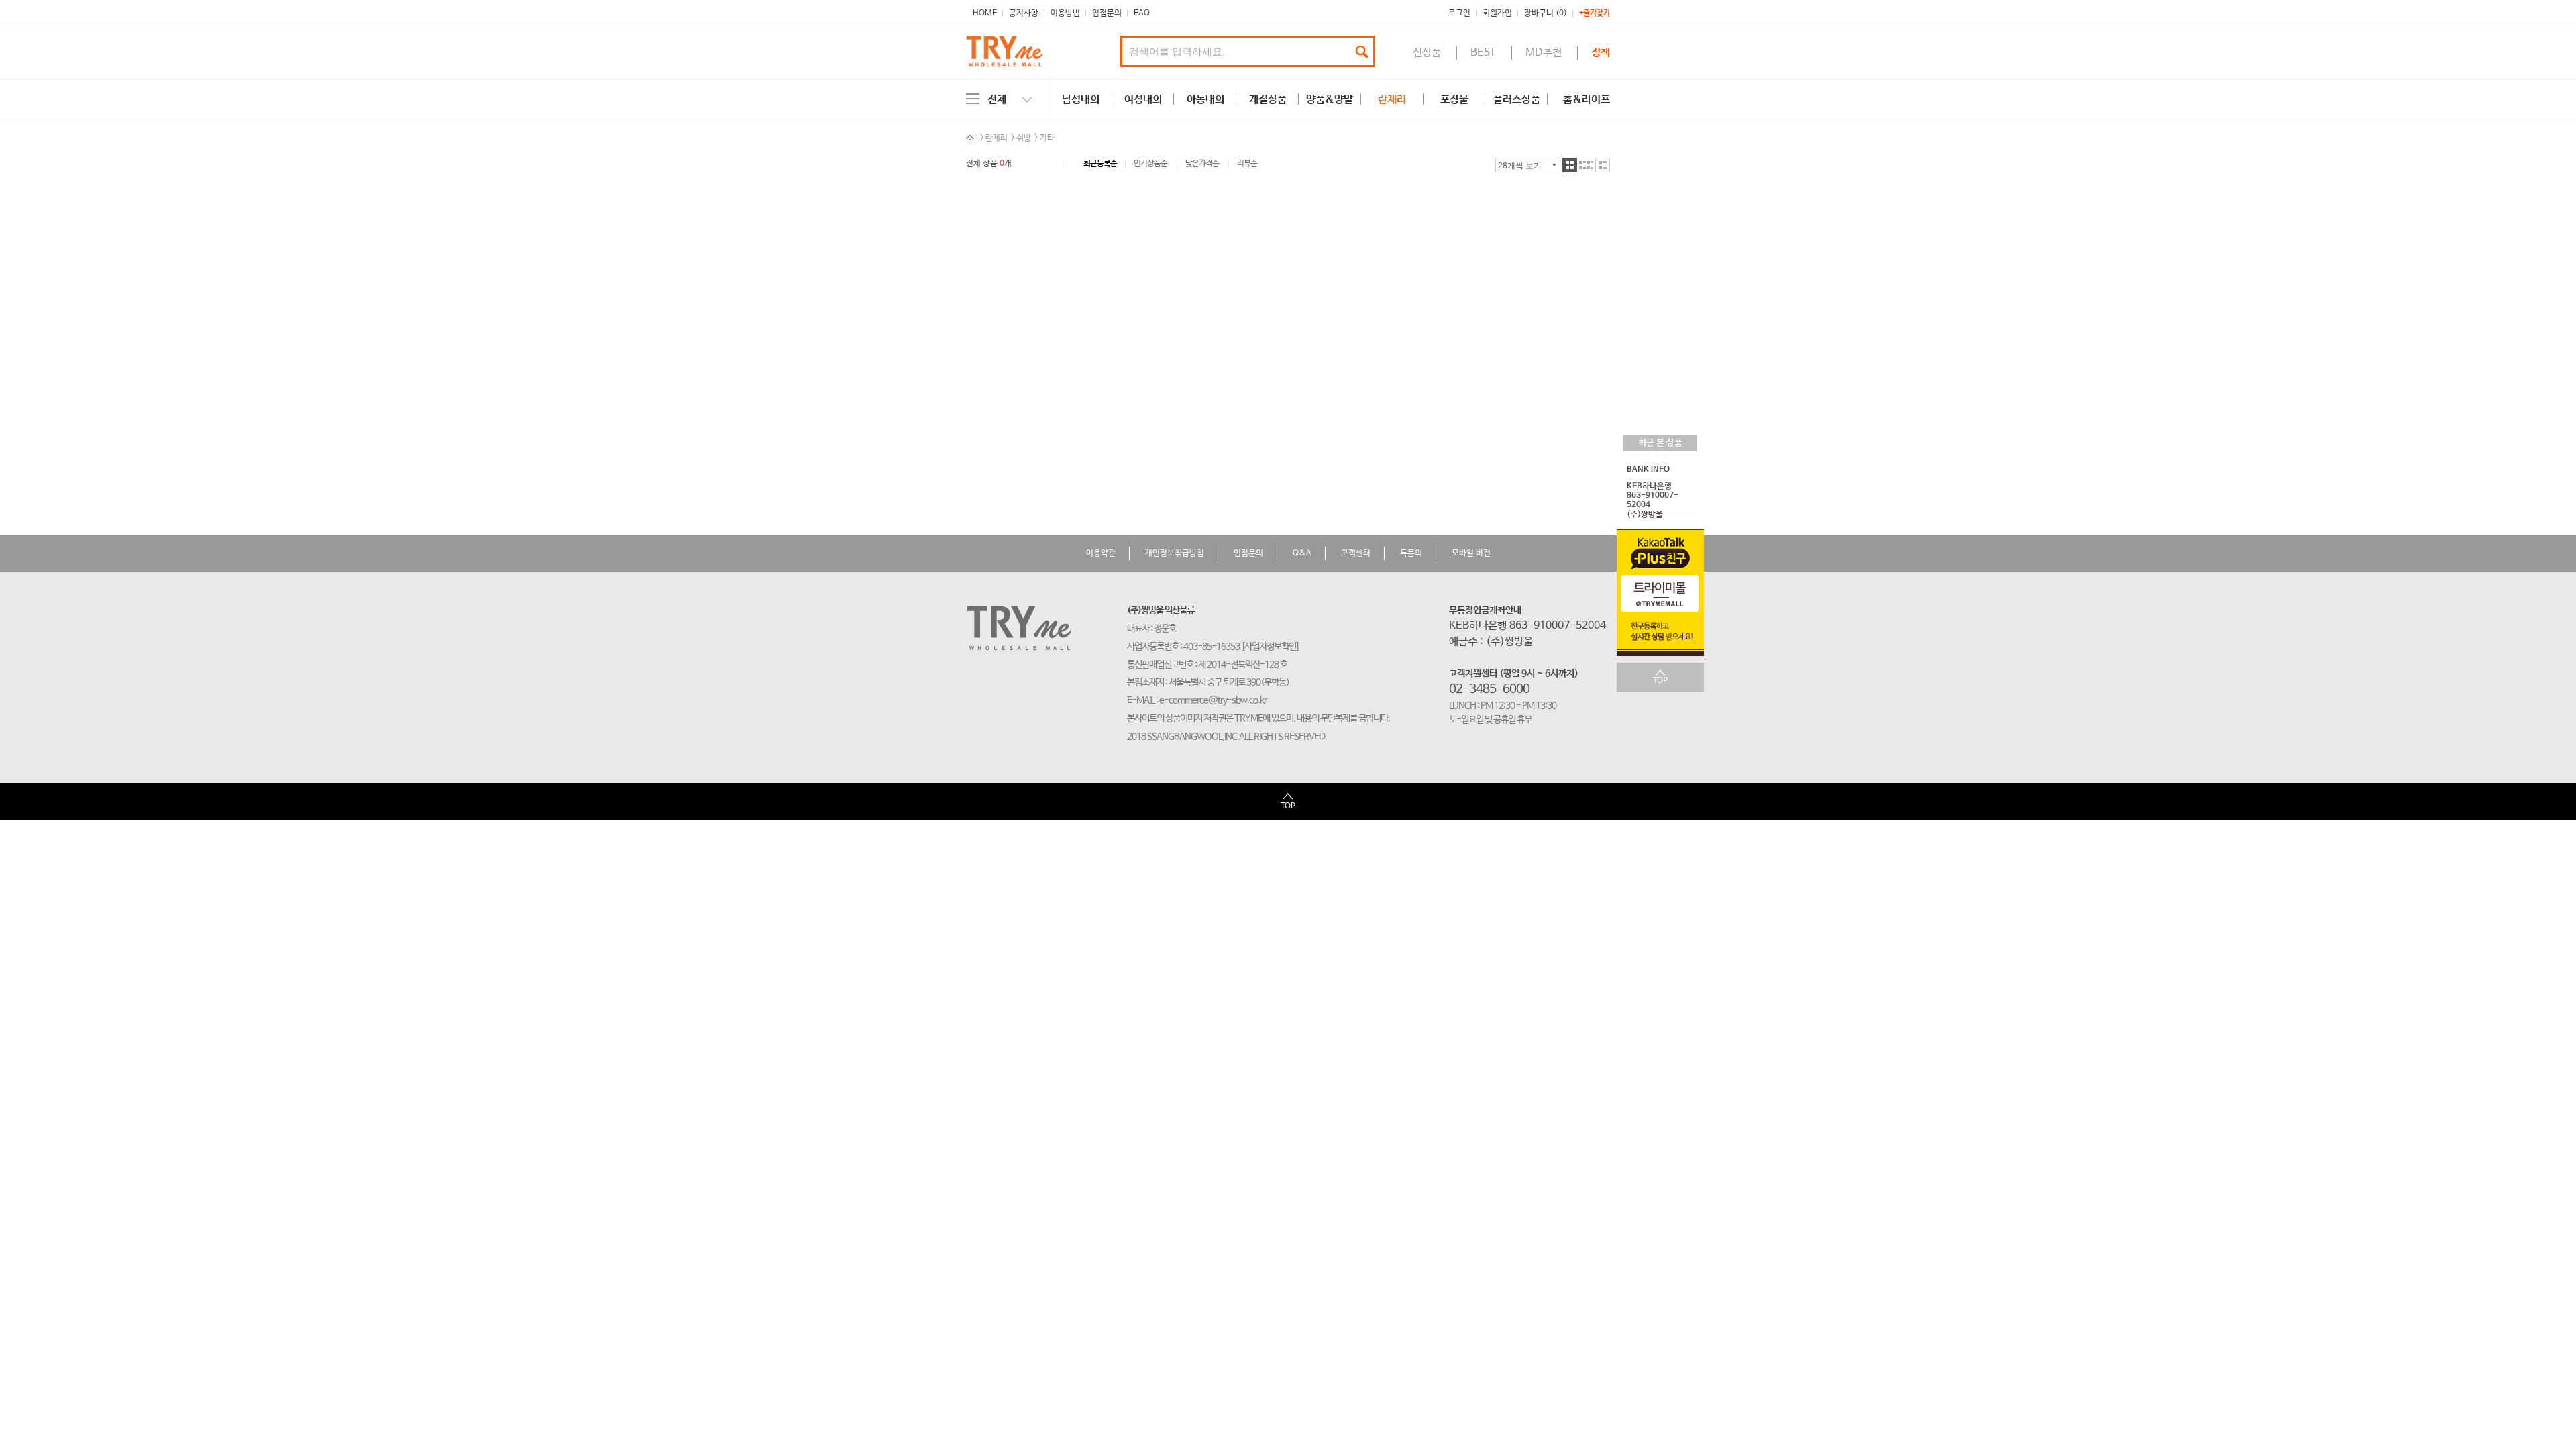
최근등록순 (1100, 164)
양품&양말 (1330, 100)
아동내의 (1205, 100)
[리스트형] (1603, 165)
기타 (1047, 138)
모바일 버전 (1471, 553)
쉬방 (1024, 138)
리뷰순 (1247, 164)
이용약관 (1101, 553)
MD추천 (1544, 53)
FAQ (1142, 13)
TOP (1660, 681)
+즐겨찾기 (1595, 14)
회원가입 (1497, 13)
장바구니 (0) (1546, 13)
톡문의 (1411, 553)
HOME (985, 13)
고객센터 (1356, 553)
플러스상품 (1517, 100)
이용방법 (1065, 13)
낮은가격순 (1202, 164)
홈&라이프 (1587, 100)
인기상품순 (1150, 164)
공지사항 (1024, 13)
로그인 (1459, 13)
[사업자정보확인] (1270, 647)
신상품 (1427, 53)
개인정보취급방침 (1175, 553)
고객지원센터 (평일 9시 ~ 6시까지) (1514, 674)
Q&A (1302, 553)
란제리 (1392, 100)
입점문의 (1107, 13)
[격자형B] (1587, 165)
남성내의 (1081, 100)
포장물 (1454, 100)
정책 (1601, 53)
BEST (1483, 53)
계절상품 (1268, 100)
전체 (997, 100)
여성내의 (1143, 100)
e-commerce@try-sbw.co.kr (1213, 700)
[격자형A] (1570, 165)
